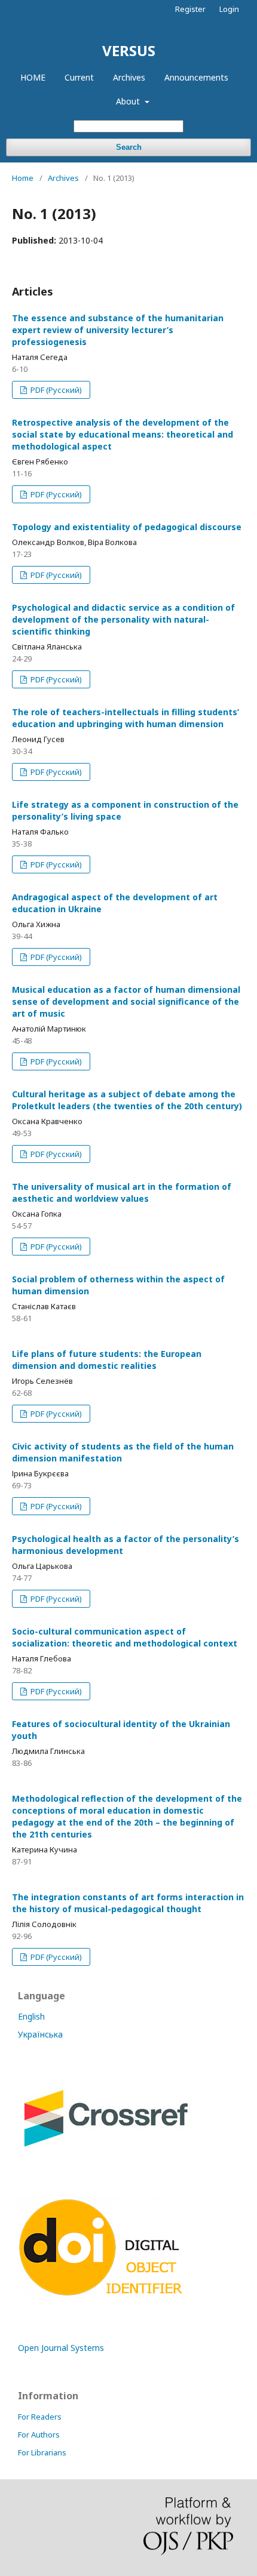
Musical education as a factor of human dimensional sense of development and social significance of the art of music (126, 1001)
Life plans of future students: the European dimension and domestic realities (107, 1360)
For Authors (39, 2435)
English (31, 2016)
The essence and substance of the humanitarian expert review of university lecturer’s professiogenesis (118, 330)
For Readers (40, 2417)
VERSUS (129, 50)
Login (229, 9)
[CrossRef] (105, 2151)
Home (23, 178)
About (129, 101)
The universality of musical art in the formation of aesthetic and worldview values (122, 1192)
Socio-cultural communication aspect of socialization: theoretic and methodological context (125, 1637)
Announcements (196, 77)
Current (79, 77)
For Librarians (42, 2452)
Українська (40, 2034)
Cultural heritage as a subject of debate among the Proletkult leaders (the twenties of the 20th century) (127, 1100)
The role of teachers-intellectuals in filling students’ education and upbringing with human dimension (126, 718)
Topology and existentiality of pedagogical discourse (127, 527)
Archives (129, 77)
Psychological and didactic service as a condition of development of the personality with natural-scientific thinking (123, 619)
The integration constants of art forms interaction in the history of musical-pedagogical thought (128, 1903)
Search (129, 147)
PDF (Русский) (55, 390)
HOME (33, 77)
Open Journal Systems (61, 2348)
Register (190, 9)
